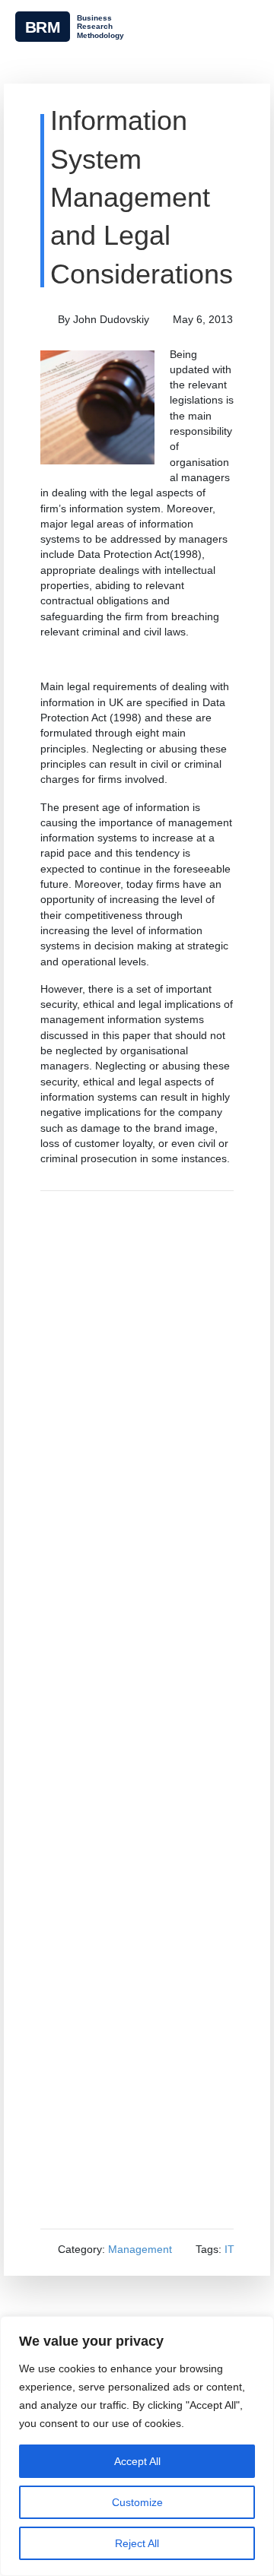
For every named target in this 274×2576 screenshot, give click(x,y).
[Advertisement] (137, 1710)
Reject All (137, 2543)
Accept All (137, 2461)
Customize (137, 2502)
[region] (137, 2446)
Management (140, 2249)
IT (229, 2249)
